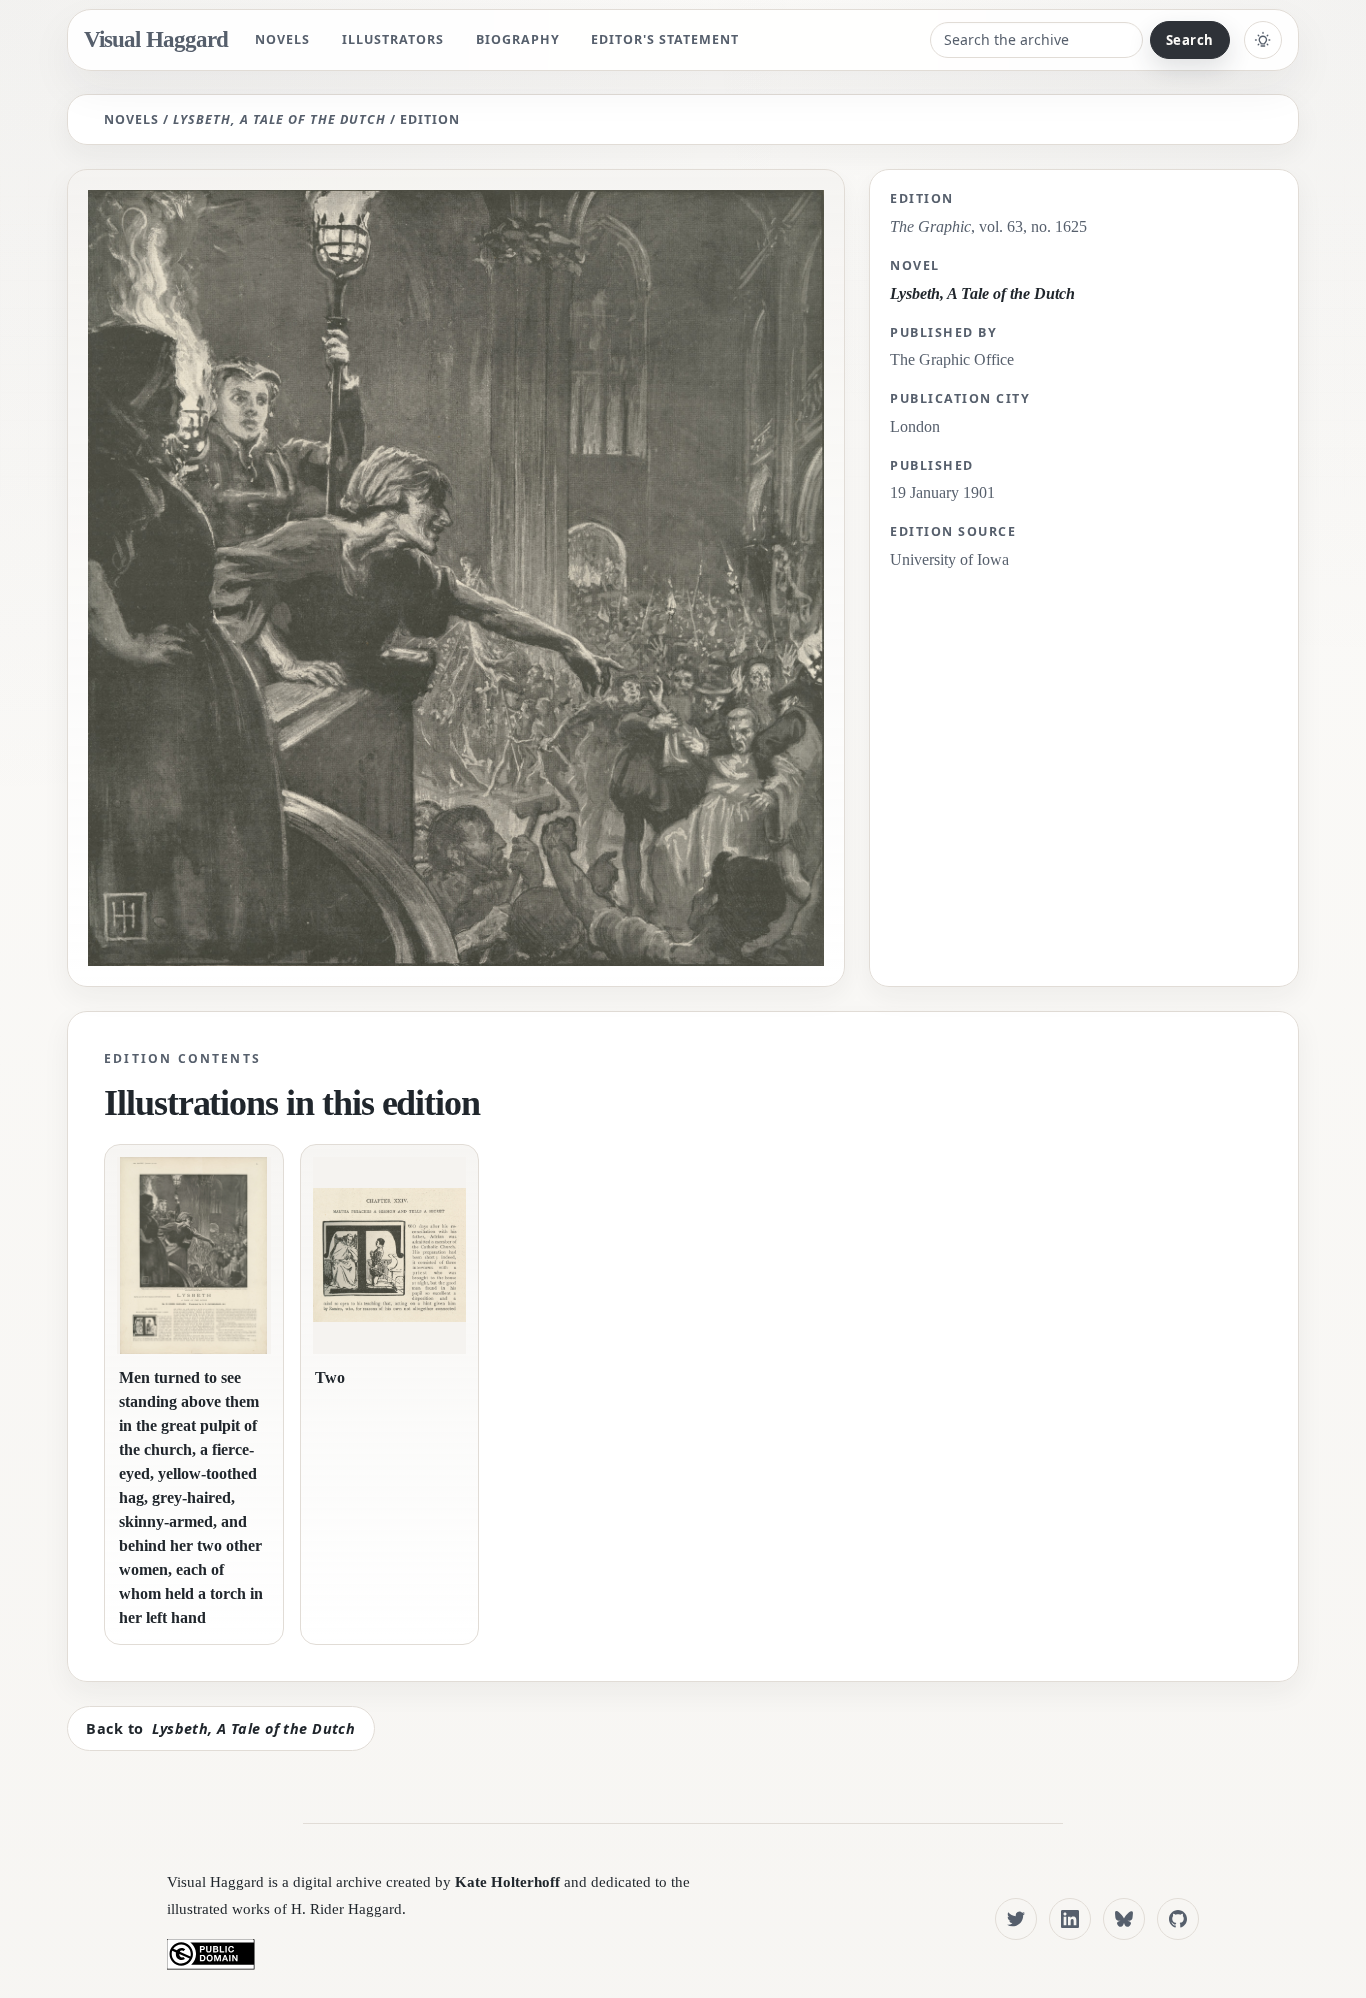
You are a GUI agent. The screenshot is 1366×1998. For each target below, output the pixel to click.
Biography (518, 39)
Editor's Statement (665, 39)
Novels (282, 39)
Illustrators (393, 39)
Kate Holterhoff (507, 1881)
